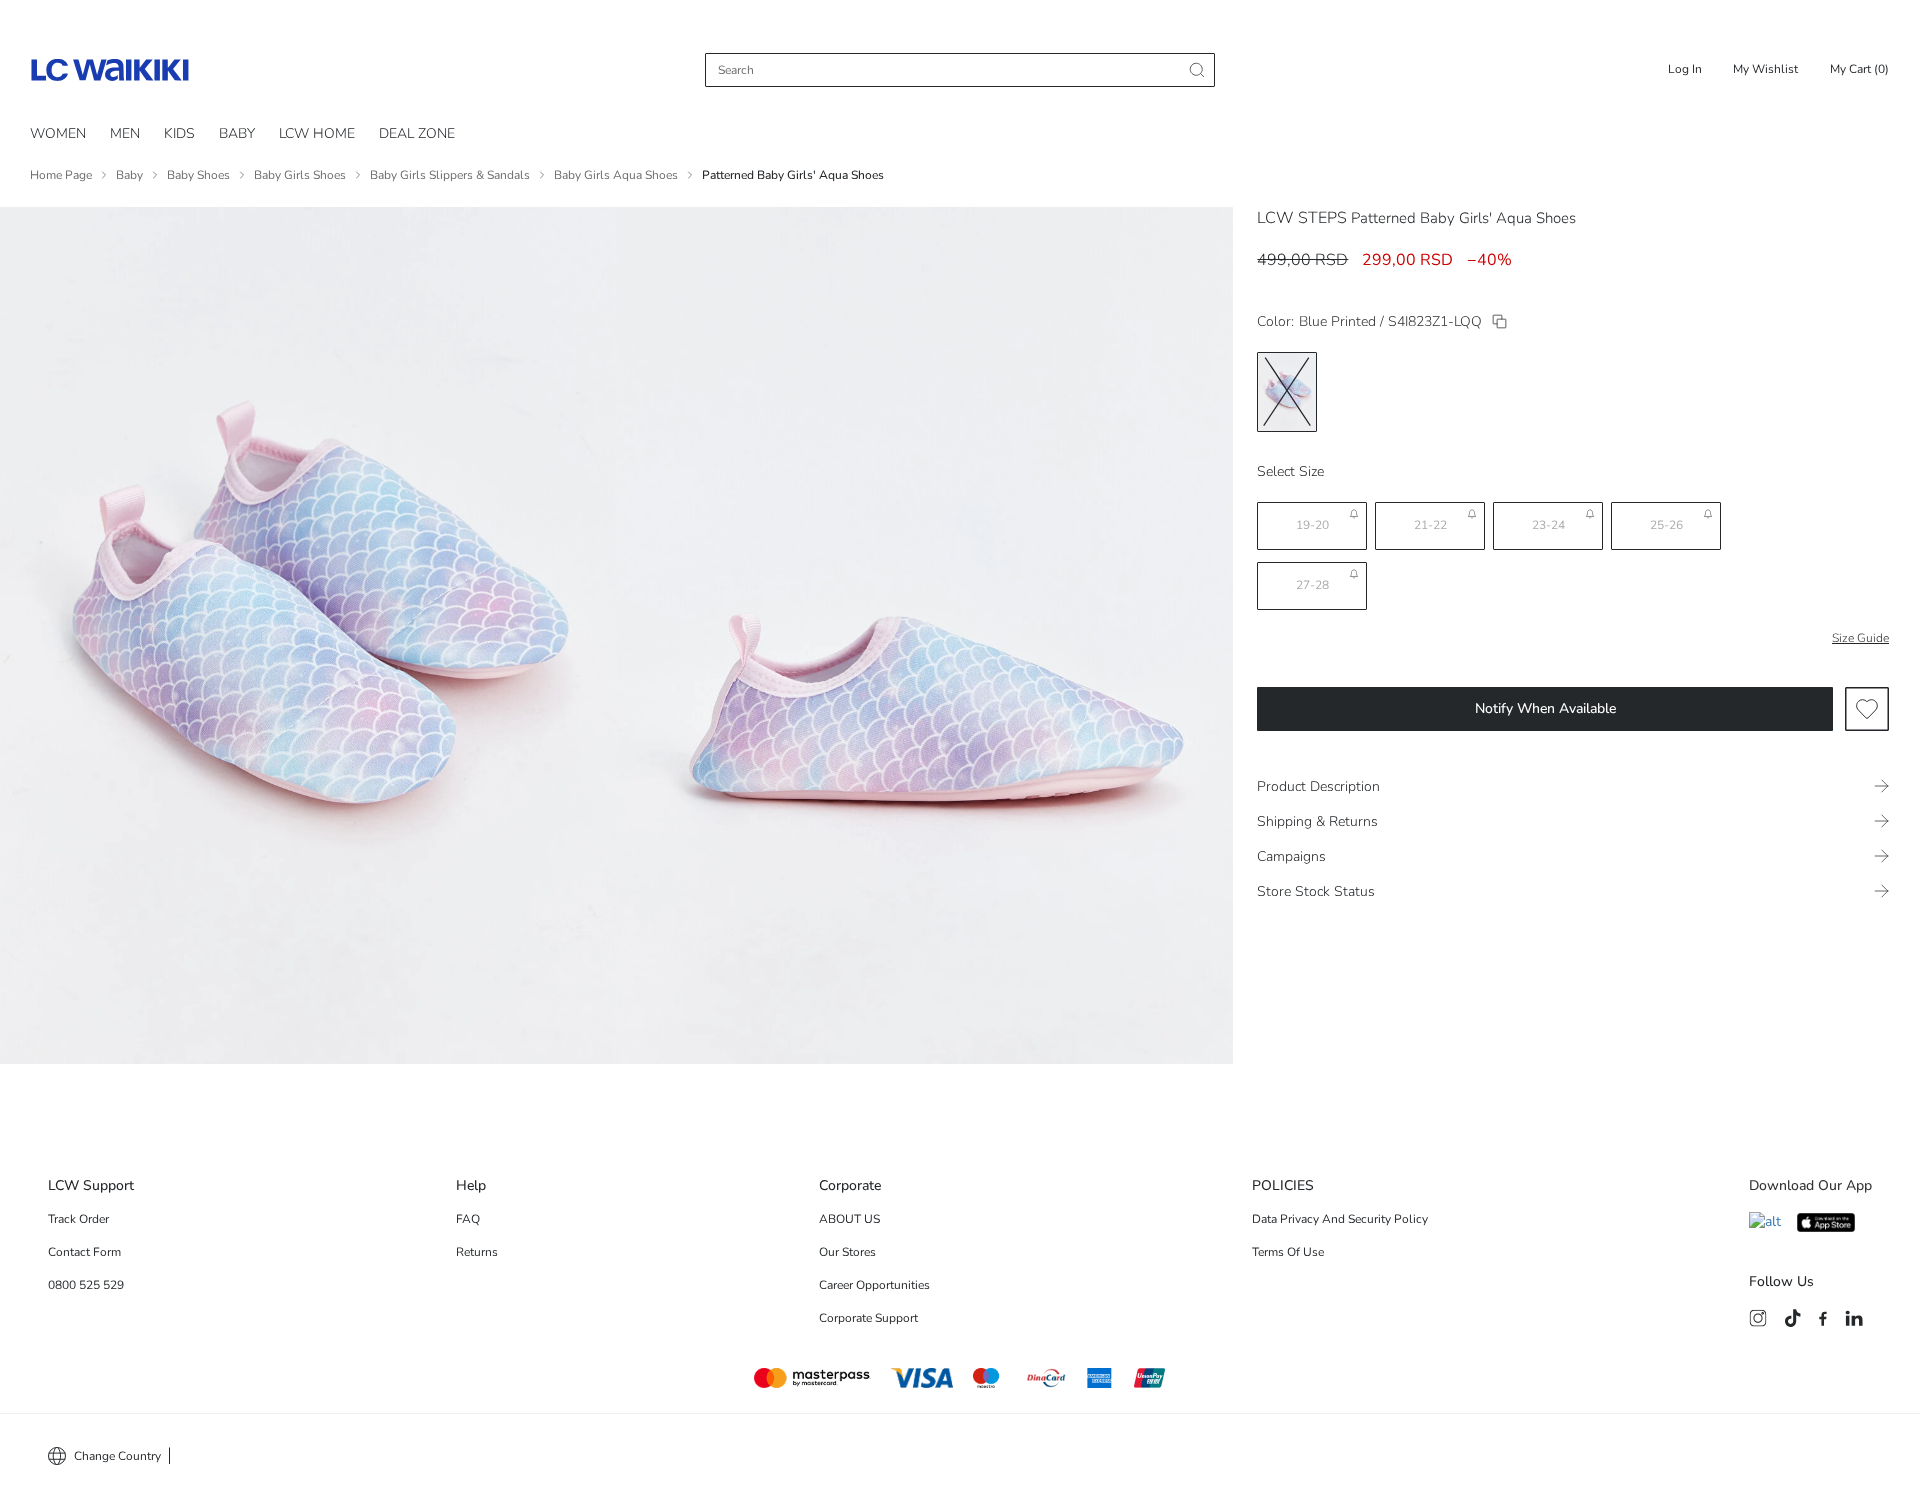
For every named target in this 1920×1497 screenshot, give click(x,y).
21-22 (1430, 525)
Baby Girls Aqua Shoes (616, 175)
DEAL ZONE (417, 133)
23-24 (1548, 525)
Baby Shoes (198, 175)
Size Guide (1860, 638)
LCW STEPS (1302, 218)
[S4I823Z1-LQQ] (1499, 321)
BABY (237, 133)
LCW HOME (317, 133)
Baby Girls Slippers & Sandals (450, 175)
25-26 (1666, 525)
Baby (129, 175)
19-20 (1312, 525)
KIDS (179, 133)
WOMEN (58, 133)
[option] (1287, 392)
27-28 (1312, 585)
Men (125, 133)
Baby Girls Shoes (300, 175)
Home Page (61, 175)
